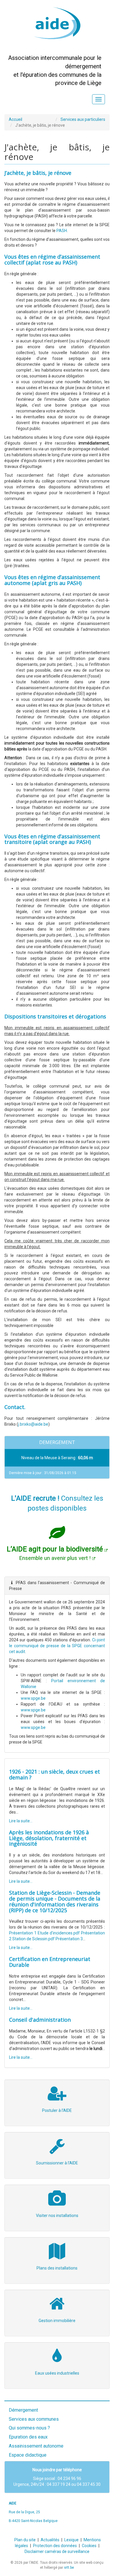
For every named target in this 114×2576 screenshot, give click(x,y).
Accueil (15, 119)
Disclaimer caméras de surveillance (57, 2551)
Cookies (89, 2546)
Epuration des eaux (28, 2437)
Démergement (23, 2410)
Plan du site (25, 2540)
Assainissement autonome (36, 2446)
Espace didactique (28, 2455)
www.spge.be (33, 1698)
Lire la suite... (21, 1821)
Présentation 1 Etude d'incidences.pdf (44, 1933)
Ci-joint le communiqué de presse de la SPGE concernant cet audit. (57, 1646)
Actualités (50, 2540)
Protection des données (55, 2546)
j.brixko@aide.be (33, 1424)
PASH (62, 231)
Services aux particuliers (83, 119)
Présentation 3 (69, 1939)
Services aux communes (34, 2419)
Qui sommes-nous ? (29, 2428)
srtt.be (69, 2568)
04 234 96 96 (69, 2479)
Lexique (71, 2540)
